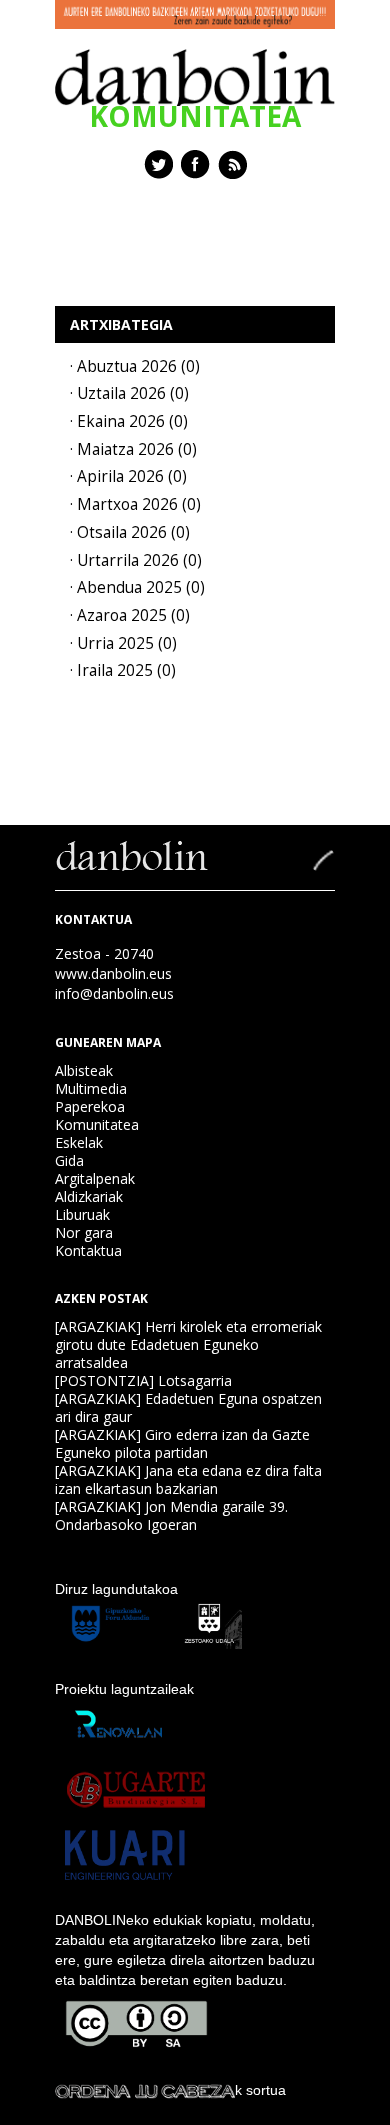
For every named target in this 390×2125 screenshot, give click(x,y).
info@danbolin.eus (114, 993)
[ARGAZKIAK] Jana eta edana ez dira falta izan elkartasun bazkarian (188, 1479)
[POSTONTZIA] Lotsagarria (143, 1380)
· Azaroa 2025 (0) (130, 615)
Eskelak (79, 1142)
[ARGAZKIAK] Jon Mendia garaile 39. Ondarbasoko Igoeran (171, 1515)
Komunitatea (97, 1124)
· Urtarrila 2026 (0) (136, 560)
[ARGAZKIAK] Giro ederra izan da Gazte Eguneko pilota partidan (182, 1443)
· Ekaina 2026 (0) (129, 421)
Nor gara (84, 1232)
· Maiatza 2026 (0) (133, 449)
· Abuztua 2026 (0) (135, 366)
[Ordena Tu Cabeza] (145, 2090)
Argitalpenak (95, 1178)
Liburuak (82, 1214)
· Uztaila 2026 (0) (129, 393)
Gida (69, 1160)
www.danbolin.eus (113, 973)
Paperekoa (90, 1106)
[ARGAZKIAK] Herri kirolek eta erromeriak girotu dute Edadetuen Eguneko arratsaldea (188, 1344)
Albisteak (84, 1070)
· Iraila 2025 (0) (123, 670)
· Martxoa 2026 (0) (135, 504)
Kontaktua (88, 1250)
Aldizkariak (89, 1196)
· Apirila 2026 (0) (128, 476)
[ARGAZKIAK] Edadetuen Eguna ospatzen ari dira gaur (188, 1407)
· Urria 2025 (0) (123, 643)
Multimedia (91, 1088)
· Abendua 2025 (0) (137, 587)
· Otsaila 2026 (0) (130, 532)
